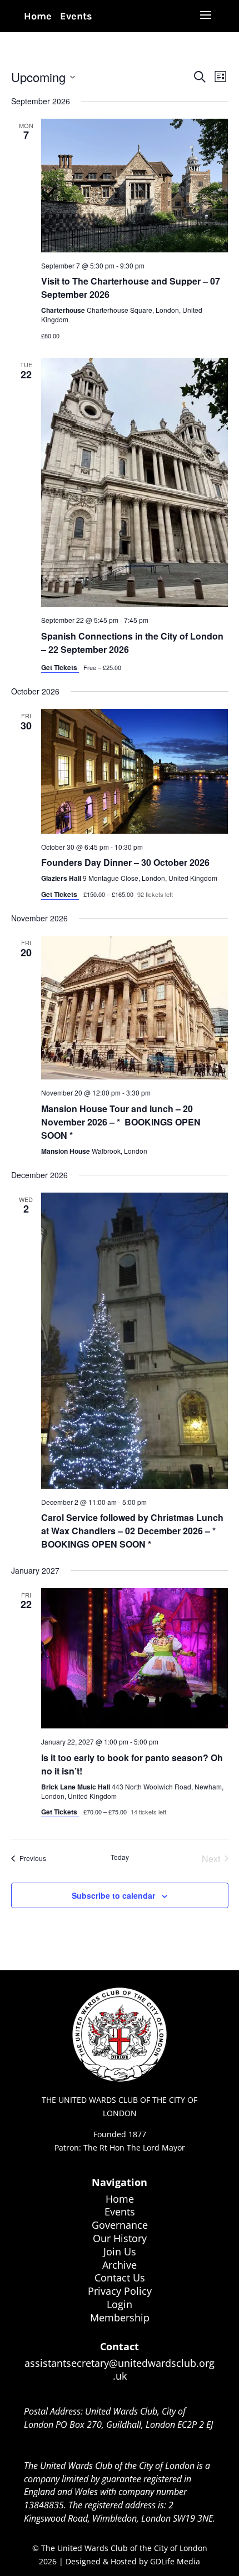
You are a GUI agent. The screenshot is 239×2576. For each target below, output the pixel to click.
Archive (120, 2265)
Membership (120, 2318)
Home (38, 16)
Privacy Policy (120, 2291)
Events (76, 16)
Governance (120, 2225)
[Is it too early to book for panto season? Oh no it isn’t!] (135, 1659)
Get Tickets (60, 667)
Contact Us (120, 2278)
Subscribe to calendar (113, 1895)
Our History (120, 2238)
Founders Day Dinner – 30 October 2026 (125, 862)
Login (120, 2304)
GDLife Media (175, 2561)
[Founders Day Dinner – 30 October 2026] (135, 771)
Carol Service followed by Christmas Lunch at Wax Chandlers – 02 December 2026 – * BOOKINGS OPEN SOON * (132, 1531)
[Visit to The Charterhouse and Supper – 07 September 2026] (135, 186)
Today (120, 1857)
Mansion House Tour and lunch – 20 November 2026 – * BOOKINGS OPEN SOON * (121, 1122)
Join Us (120, 2252)
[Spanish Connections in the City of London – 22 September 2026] (135, 482)
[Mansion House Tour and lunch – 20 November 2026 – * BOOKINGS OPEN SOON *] (135, 1008)
